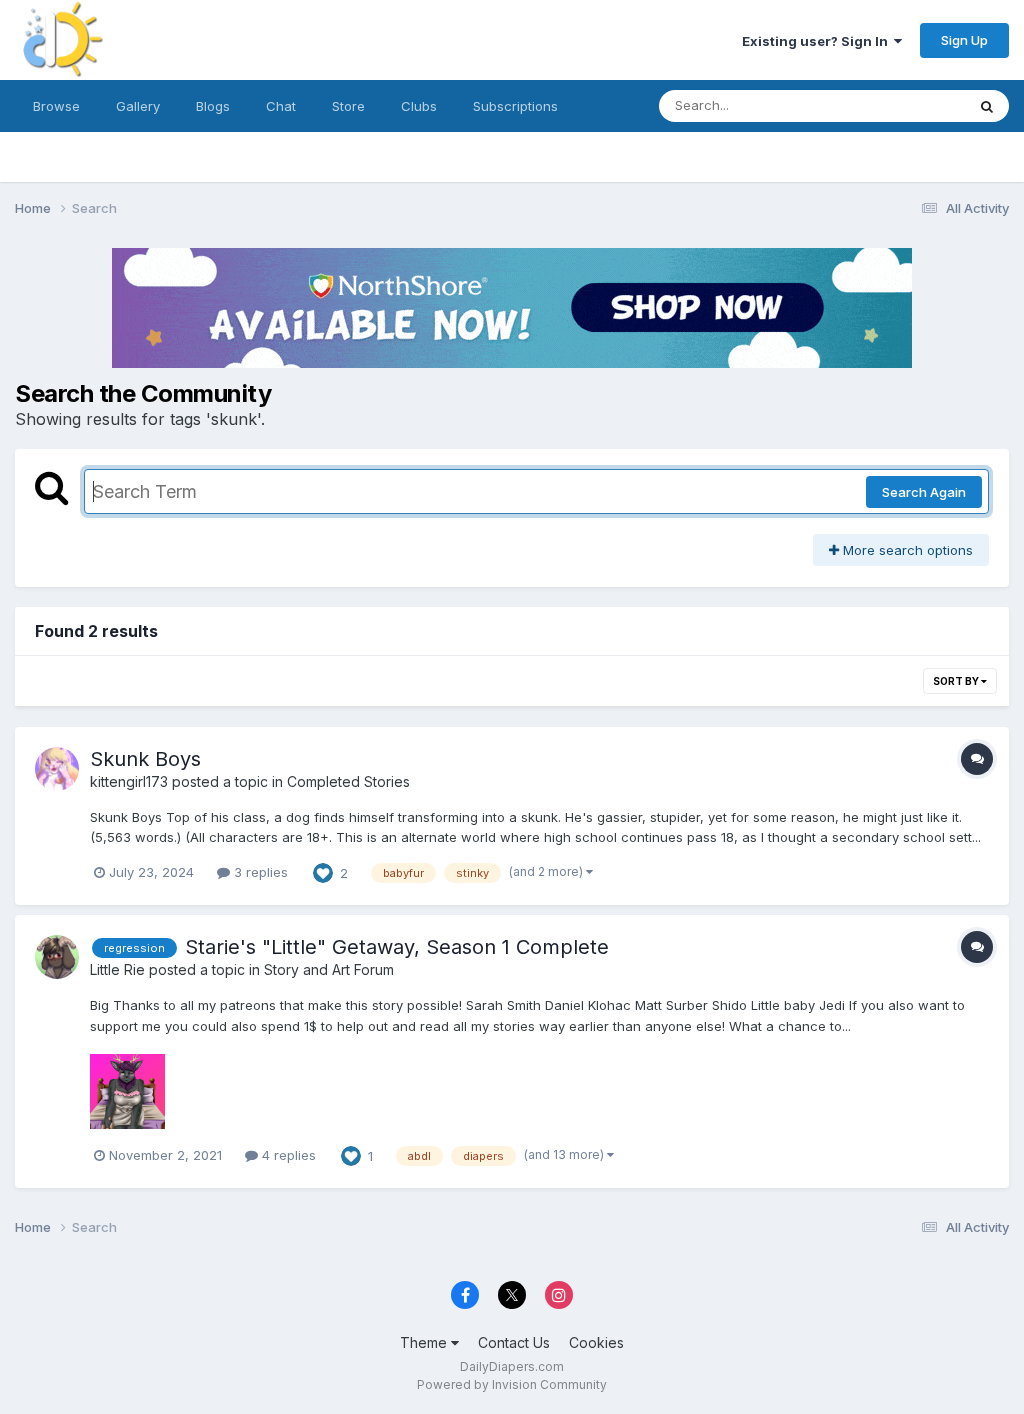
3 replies (259, 872)
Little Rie (117, 969)
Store (348, 106)
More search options (906, 550)
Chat (281, 106)
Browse (56, 106)
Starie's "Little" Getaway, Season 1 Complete (397, 947)
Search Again (924, 492)
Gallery (138, 106)
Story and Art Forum (329, 969)
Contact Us (514, 1342)
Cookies (596, 1342)
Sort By (957, 681)
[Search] (987, 106)
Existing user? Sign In (818, 41)
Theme (425, 1342)
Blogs (213, 106)
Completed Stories (348, 781)
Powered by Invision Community (512, 1384)
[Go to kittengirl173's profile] (57, 769)
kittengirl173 (129, 781)
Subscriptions (515, 106)
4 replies (287, 1155)
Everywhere (903, 105)
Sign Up (964, 40)
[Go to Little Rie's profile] (57, 957)
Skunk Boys (145, 759)
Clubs (419, 106)
